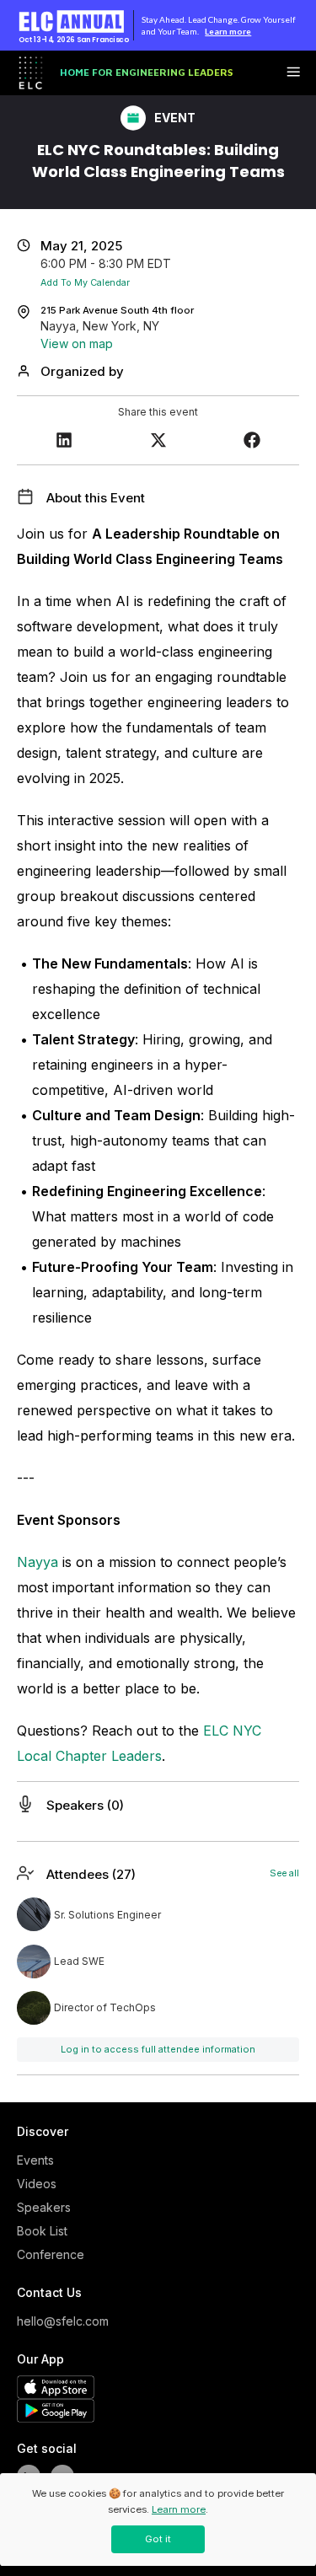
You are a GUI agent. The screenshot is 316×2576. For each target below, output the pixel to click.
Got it (158, 2539)
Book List (42, 2231)
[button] (64, 442)
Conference (51, 2254)
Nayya (37, 1562)
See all (284, 1873)
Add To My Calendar (85, 283)
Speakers (44, 2207)
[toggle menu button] (293, 73)
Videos (37, 2184)
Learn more (228, 31)
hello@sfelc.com (59, 2321)
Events (35, 2160)
